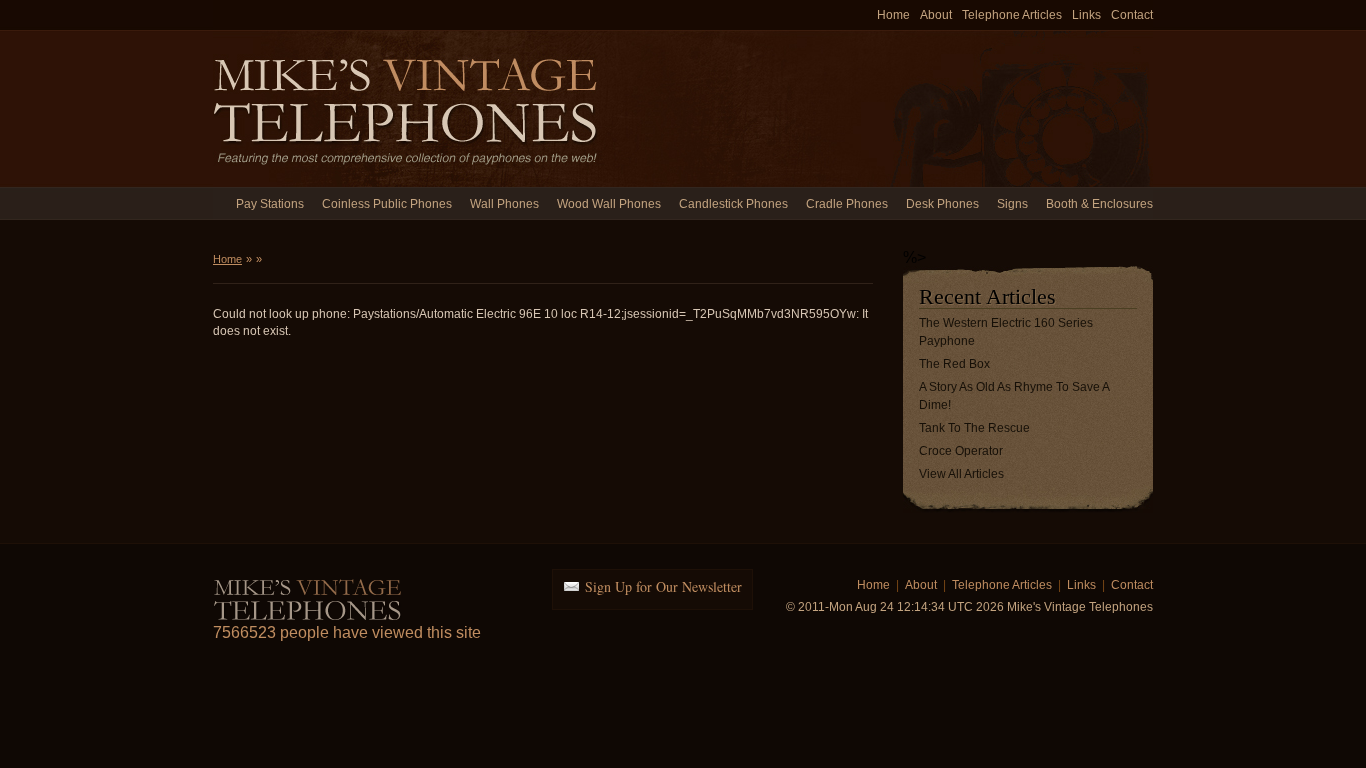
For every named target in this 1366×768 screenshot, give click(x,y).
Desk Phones (942, 204)
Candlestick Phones (733, 204)
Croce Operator (961, 451)
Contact (1132, 15)
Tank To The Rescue (974, 428)
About (936, 15)
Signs (1012, 204)
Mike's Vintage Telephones (408, 108)
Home (893, 15)
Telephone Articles (1012, 15)
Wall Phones (504, 204)
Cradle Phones (847, 204)
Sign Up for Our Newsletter (663, 586)
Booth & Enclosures (1099, 204)
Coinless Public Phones (387, 204)
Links (1086, 15)
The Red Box (954, 364)
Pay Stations (270, 204)
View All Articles (961, 474)
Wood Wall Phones (609, 204)
